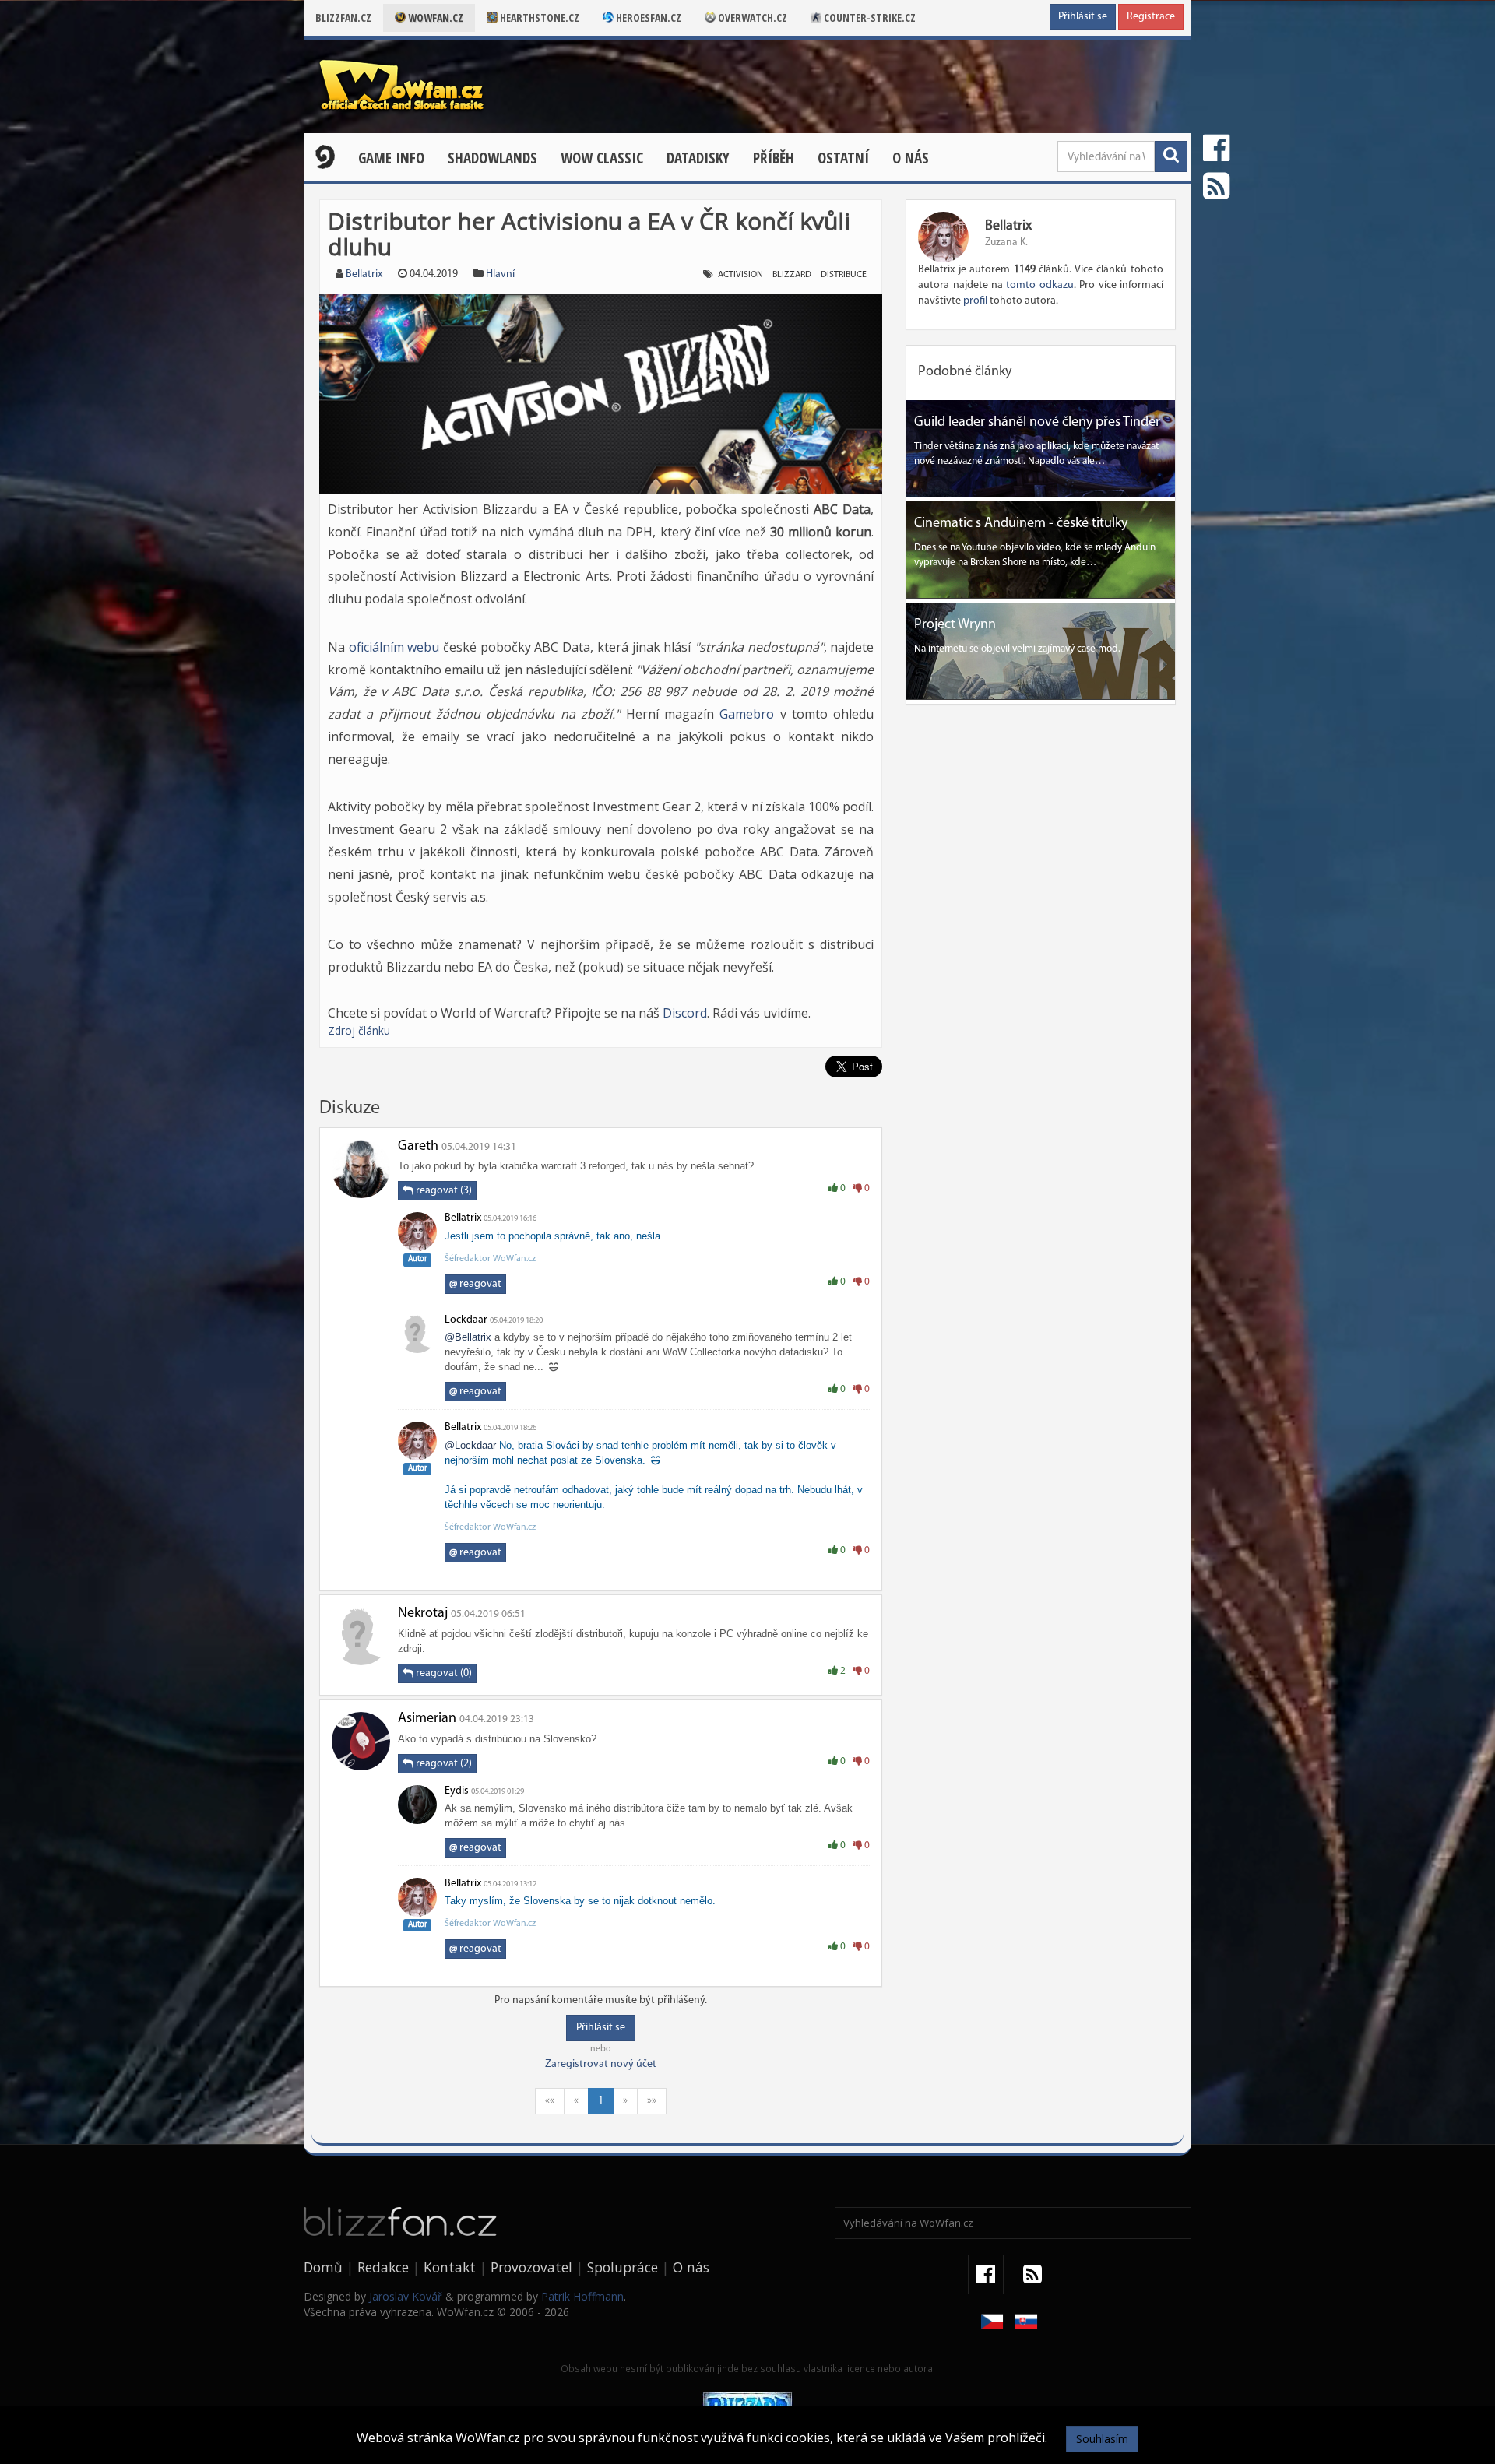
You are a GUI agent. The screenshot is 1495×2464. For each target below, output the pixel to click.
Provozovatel (531, 2267)
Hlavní (500, 274)
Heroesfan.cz (647, 18)
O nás (911, 158)
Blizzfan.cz (343, 18)
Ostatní (843, 158)
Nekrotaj (423, 1614)
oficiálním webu (394, 647)
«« (550, 2101)
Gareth (418, 1147)
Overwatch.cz (751, 18)
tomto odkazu (1039, 285)
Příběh (774, 158)
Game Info (391, 158)
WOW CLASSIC (602, 158)
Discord (685, 1013)
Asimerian (427, 1719)
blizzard (792, 275)
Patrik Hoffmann (582, 2296)
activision (740, 275)
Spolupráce (623, 2267)
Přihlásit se (1083, 17)
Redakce (383, 2267)
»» (652, 2101)
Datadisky (698, 158)
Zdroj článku (359, 1030)
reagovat (475, 1284)
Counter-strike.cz (869, 18)
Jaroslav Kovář (406, 2296)
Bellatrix (364, 274)
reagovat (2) (443, 1764)
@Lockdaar (470, 1445)
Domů (323, 2267)
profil (975, 301)
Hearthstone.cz (538, 18)
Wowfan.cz (434, 18)
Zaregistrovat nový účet (601, 2064)
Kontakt (450, 2267)
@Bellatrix (468, 1337)
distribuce (844, 275)
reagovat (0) (443, 1673)
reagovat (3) (443, 1191)
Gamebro (747, 714)
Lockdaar (466, 1320)
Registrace (1151, 17)
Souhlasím (1102, 2439)
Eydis (457, 1791)
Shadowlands (492, 158)
